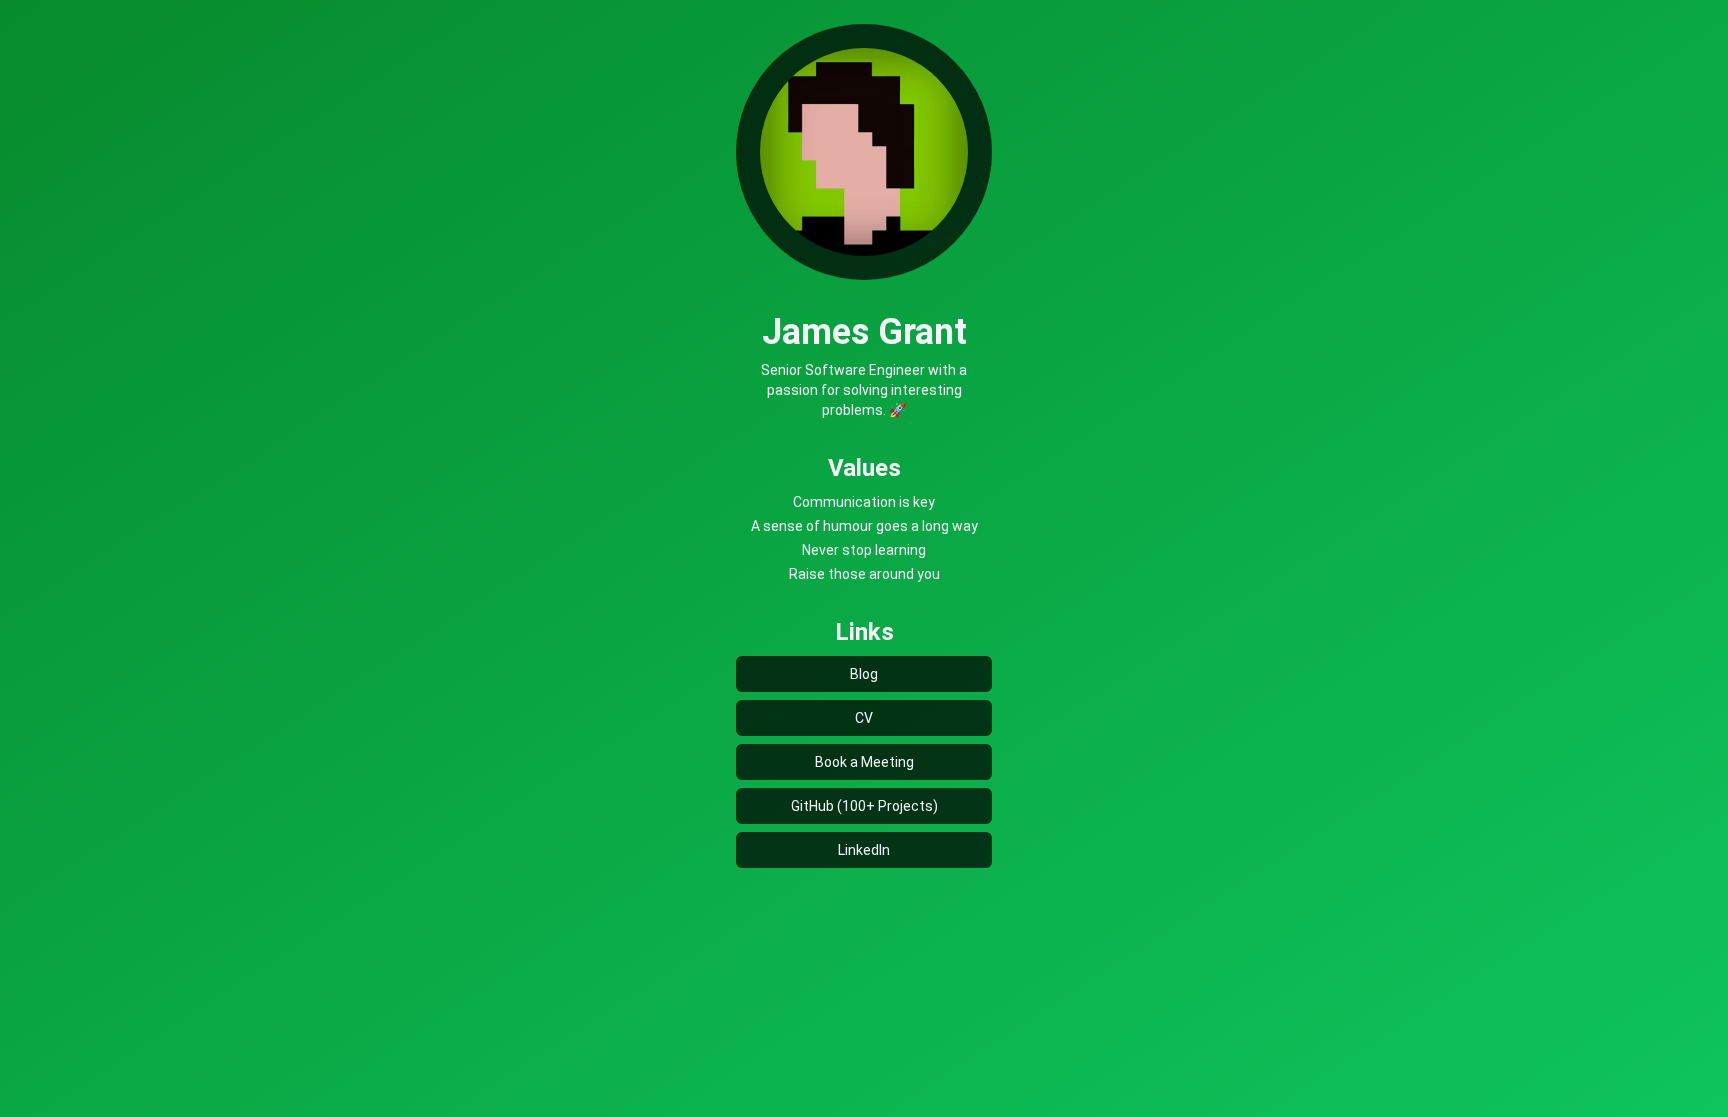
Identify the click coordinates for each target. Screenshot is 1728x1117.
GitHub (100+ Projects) (864, 806)
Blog (864, 674)
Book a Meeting (864, 762)
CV (864, 718)
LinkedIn (864, 850)
